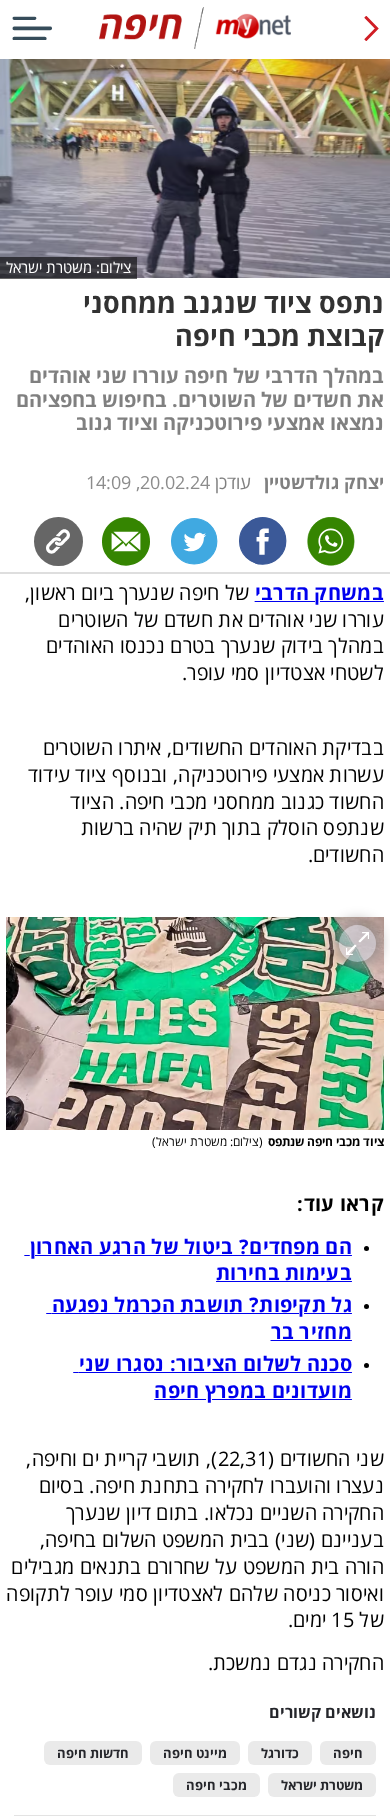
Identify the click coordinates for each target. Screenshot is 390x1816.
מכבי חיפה (216, 1785)
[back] (371, 28)
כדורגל (280, 1753)
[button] (195, 1023)
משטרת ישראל (322, 1785)
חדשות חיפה (93, 1753)
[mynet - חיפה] (195, 44)
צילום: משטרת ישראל (68, 267)
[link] (263, 541)
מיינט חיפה (195, 1753)
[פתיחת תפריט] (32, 28)
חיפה (348, 1753)
